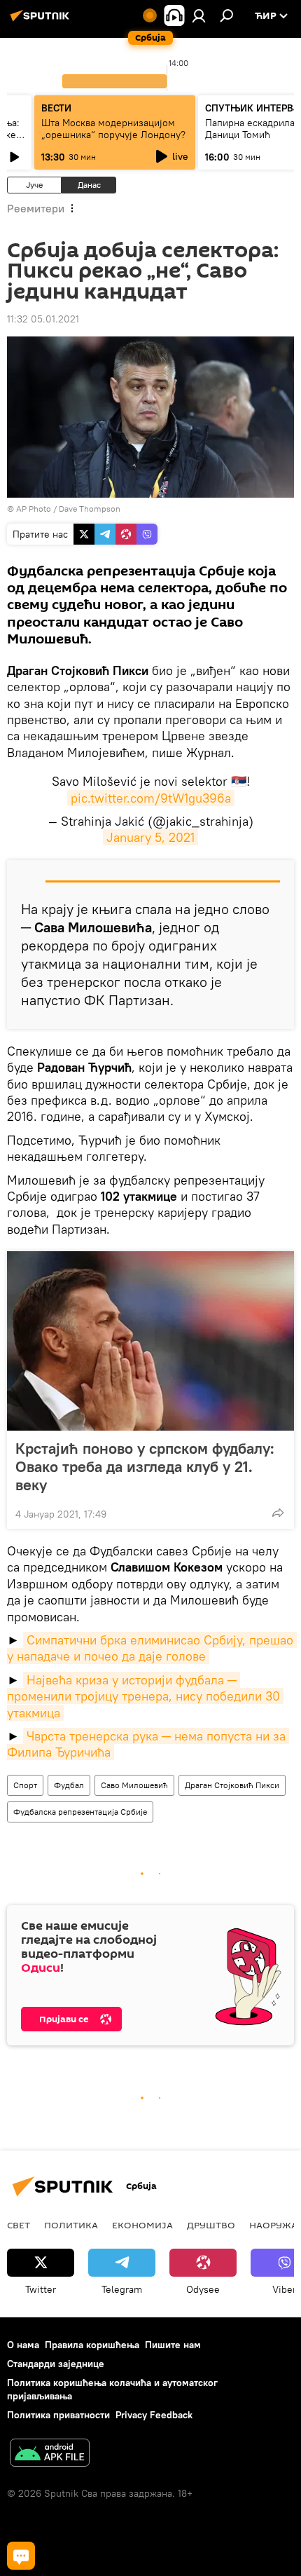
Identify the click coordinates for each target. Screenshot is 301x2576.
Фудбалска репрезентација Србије (80, 1812)
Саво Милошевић (134, 1785)
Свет (19, 2225)
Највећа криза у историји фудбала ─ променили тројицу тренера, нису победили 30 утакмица (145, 1696)
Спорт (25, 1785)
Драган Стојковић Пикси (232, 1785)
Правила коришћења (92, 2345)
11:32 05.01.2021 (43, 319)
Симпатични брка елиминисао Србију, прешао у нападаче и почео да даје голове (152, 1648)
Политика (71, 2225)
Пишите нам (173, 2345)
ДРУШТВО (211, 2225)
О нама (23, 2345)
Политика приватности (58, 2415)
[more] (278, 1513)
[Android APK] (50, 2454)
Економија (142, 2225)
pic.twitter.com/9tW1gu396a (151, 798)
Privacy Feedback (154, 2415)
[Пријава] (199, 15)
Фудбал (69, 1785)
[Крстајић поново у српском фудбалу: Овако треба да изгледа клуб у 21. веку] (150, 1341)
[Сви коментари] (21, 2556)
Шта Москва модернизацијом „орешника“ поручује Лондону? (113, 129)
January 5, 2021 (150, 837)
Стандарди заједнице (56, 2364)
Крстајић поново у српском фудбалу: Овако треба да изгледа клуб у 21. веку (145, 1466)
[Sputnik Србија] (42, 21)
